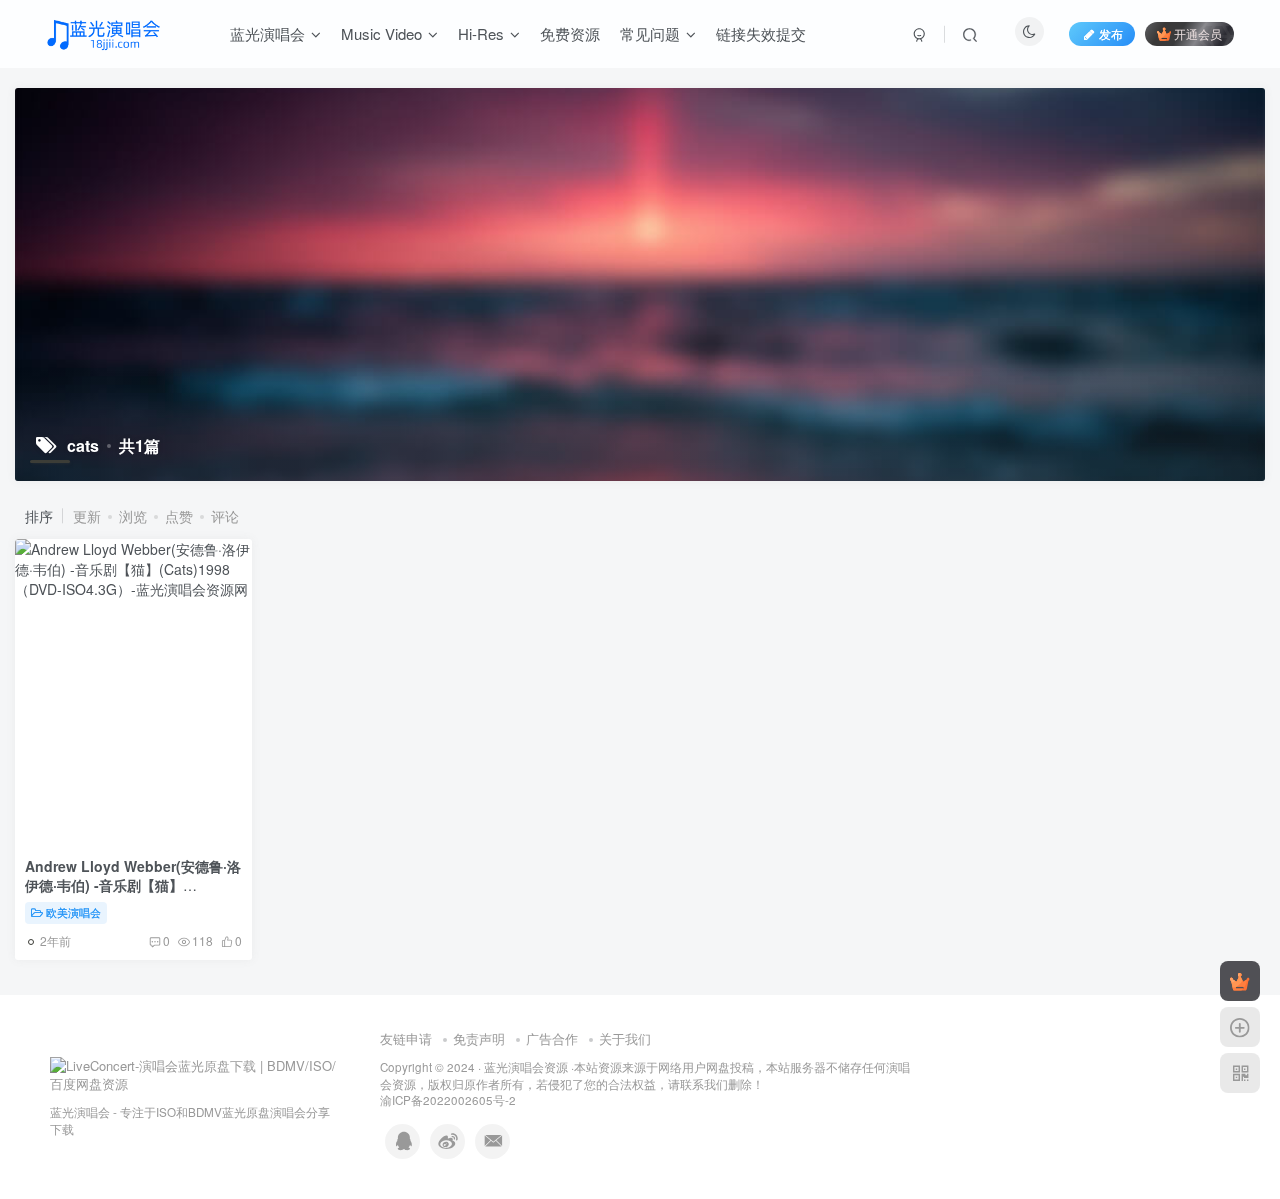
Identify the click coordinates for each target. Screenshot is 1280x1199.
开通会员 (1198, 33)
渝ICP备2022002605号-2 (448, 1100)
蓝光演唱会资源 (526, 1067)
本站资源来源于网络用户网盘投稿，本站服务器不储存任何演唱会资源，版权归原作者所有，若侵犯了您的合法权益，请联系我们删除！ (645, 1075)
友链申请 (406, 1038)
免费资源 (570, 33)
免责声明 (479, 1038)
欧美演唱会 (73, 912)
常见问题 (650, 33)
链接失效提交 (761, 33)
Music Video (381, 33)
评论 (225, 516)
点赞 (179, 516)
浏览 (133, 516)
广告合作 (552, 1038)
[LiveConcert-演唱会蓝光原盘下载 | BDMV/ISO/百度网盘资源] (195, 1073)
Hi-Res (481, 33)
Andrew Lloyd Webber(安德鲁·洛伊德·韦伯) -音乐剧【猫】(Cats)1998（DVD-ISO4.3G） (133, 885)
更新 (87, 516)
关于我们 (625, 1038)
